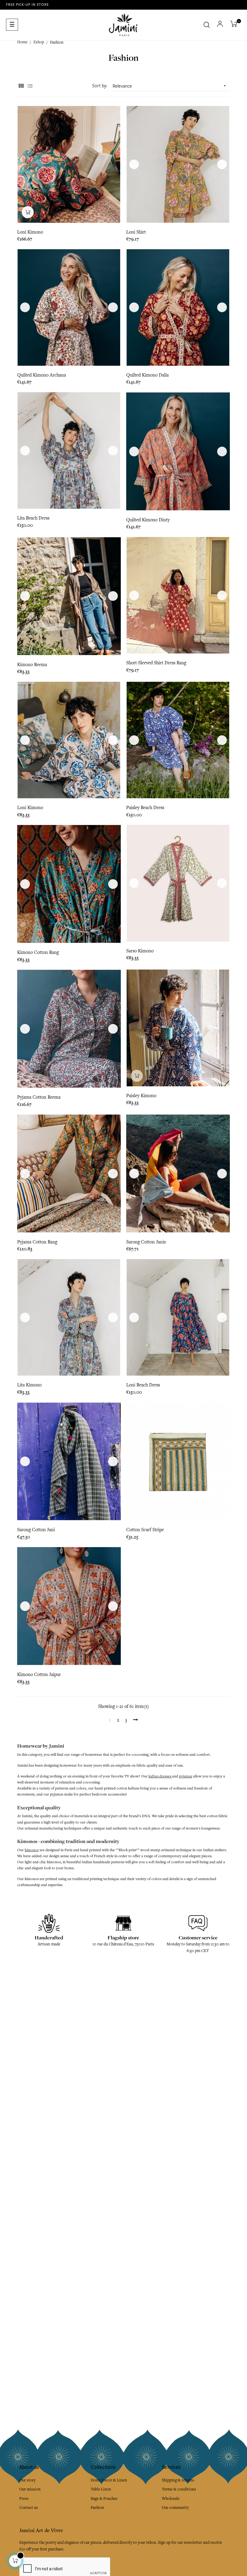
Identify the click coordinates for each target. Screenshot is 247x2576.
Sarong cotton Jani (36, 1530)
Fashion (97, 2508)
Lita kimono (29, 1385)
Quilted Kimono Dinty (148, 520)
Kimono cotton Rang (38, 952)
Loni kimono (30, 808)
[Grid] (21, 86)
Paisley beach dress (145, 808)
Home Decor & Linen (109, 2480)
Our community (175, 2508)
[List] (30, 86)
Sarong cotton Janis (146, 1242)
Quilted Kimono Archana (42, 375)
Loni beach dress (143, 1385)
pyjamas (186, 1776)
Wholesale (171, 2498)
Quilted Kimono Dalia (147, 375)
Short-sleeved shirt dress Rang (156, 663)
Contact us (29, 2508)
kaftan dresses (160, 1776)
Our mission (30, 2489)
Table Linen (101, 2489)
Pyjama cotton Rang (37, 1242)
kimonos (32, 1850)
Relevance (170, 86)
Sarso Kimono (140, 951)
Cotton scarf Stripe (145, 1530)
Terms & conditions (179, 2489)
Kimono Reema (32, 665)
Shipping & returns (178, 2480)
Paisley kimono (141, 1096)
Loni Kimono (30, 232)
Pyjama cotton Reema (39, 1097)
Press (24, 2498)
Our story (27, 2480)
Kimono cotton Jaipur (39, 1674)
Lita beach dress (33, 518)
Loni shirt (136, 232)
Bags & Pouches (104, 2498)
